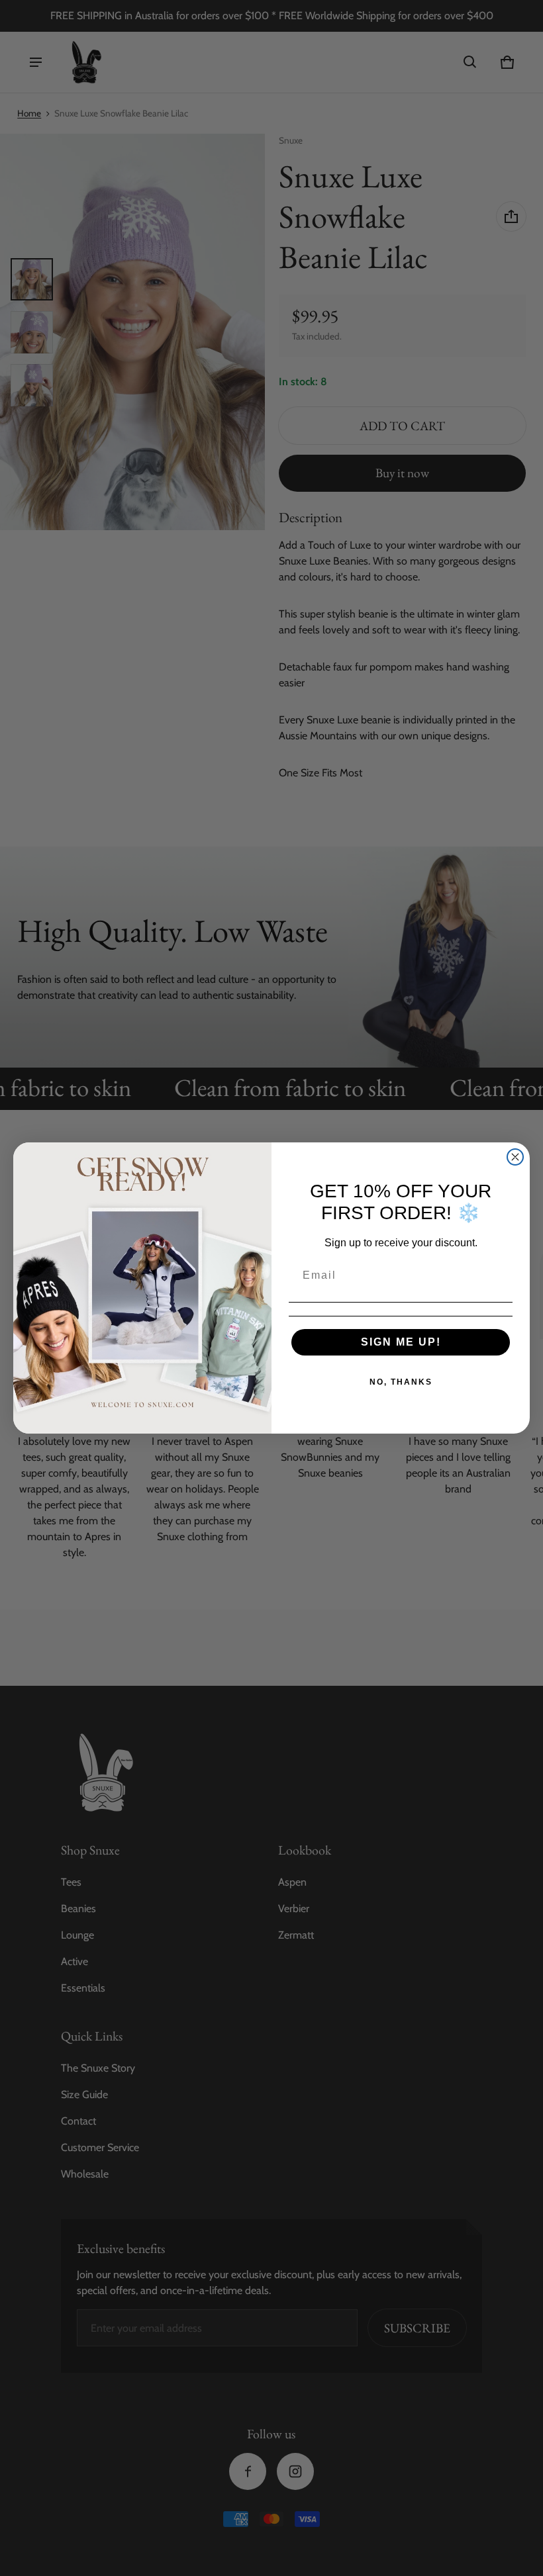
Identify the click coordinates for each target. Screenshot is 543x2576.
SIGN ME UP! (401, 1342)
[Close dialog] (515, 1157)
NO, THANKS (401, 1382)
